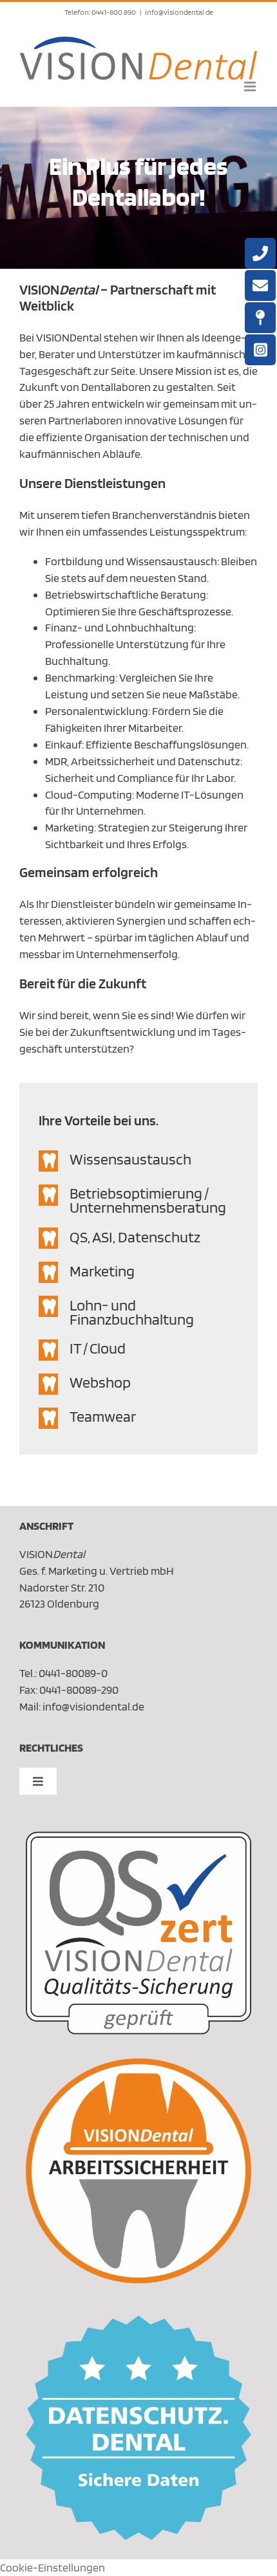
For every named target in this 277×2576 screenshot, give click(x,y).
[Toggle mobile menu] (251, 86)
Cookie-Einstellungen (53, 2567)
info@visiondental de (179, 12)
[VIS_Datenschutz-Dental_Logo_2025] (138, 2321)
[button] (138, 1161)
